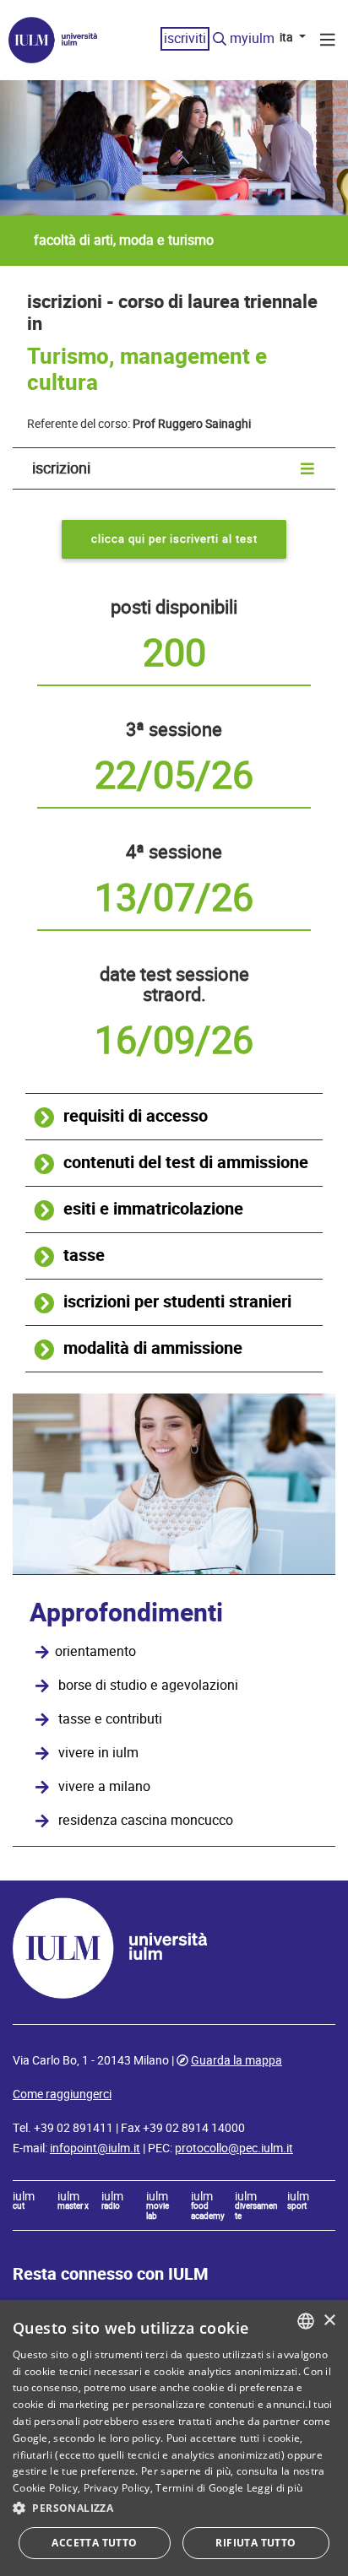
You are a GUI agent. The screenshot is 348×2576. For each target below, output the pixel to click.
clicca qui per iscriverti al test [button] (174, 539)
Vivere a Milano (104, 1787)
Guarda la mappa (237, 2060)
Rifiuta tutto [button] (256, 2543)
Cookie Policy (45, 2488)
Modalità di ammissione (153, 1348)
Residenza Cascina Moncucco (146, 1821)
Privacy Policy (117, 2488)
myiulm (252, 38)
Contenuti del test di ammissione (186, 1163)
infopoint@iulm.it (95, 2148)
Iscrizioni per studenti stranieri (177, 1302)
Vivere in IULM (98, 1753)
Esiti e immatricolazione (153, 1209)
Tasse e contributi (110, 1719)
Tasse (84, 1256)
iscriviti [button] (185, 38)
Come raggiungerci (62, 2094)
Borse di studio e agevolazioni (148, 1686)
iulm (24, 2201)
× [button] (329, 2321)
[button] (174, 2508)
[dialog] (174, 2438)
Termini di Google (199, 2488)
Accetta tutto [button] (94, 2543)
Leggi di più (275, 2488)
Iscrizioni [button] (61, 468)
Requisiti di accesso (136, 1116)
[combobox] (306, 2321)
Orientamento (95, 1652)
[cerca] (220, 40)
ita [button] (288, 37)
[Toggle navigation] (328, 42)
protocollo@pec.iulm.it (234, 2148)
